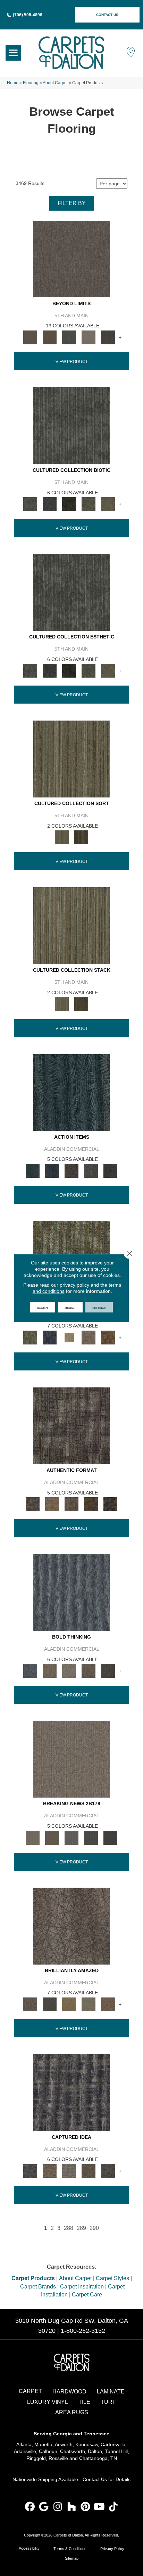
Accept (43, 1307)
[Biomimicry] (71, 425)
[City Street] (110, 1170)
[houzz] (72, 2507)
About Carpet (55, 83)
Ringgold (36, 2458)
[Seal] (108, 1671)
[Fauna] (50, 337)
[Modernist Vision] (69, 1337)
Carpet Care (87, 2295)
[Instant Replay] (71, 1837)
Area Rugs (72, 2412)
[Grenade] (50, 1671)
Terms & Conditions (70, 2549)
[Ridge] (108, 337)
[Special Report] (52, 1837)
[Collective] (69, 504)
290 (94, 2228)
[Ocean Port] (52, 1170)
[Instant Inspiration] (108, 2004)
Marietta (43, 2444)
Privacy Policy (112, 2549)
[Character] (50, 504)
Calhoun (48, 2451)
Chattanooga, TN (98, 2458)
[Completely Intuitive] (69, 2004)
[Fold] (71, 759)
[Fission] (89, 1671)
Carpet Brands (38, 2287)
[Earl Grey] (91, 1170)
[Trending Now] (71, 1759)
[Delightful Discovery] (30, 1337)
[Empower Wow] (89, 2004)
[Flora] (69, 337)
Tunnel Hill (116, 2451)
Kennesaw (87, 2444)
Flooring (31, 83)
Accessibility (29, 2548)
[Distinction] (108, 504)
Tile (84, 2402)
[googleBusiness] (44, 2507)
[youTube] (99, 2507)
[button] (107, 15)
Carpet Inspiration (82, 2287)
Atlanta (24, 2444)
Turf (108, 2402)
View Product (72, 362)
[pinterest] (86, 2507)
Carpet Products (33, 2278)
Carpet (30, 2391)
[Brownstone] (71, 1170)
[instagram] (58, 2507)
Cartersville (113, 2444)
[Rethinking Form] (91, 1504)
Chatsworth (73, 2451)
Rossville (58, 2458)
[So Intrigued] (71, 1926)
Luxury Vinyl (48, 2402)
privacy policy (74, 1285)
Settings (99, 1307)
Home (13, 83)
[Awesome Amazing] (89, 1337)
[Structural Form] (110, 1504)
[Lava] (69, 1671)
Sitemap (72, 2558)
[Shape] (71, 1592)
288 (69, 2228)
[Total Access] (110, 1837)
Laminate (111, 2392)
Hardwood (69, 2392)
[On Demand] (91, 1837)
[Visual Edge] (71, 1425)
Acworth (64, 2444)
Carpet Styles (112, 2278)
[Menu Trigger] (13, 53)
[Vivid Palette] (108, 1337)
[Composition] (89, 504)
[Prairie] (89, 337)
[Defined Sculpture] (52, 1504)
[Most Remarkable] (50, 1337)
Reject (70, 1307)
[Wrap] (81, 837)
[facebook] (30, 2507)
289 (81, 2228)
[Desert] (71, 259)
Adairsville (25, 2451)
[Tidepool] (71, 1092)
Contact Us (95, 2479)
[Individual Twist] (71, 1504)
